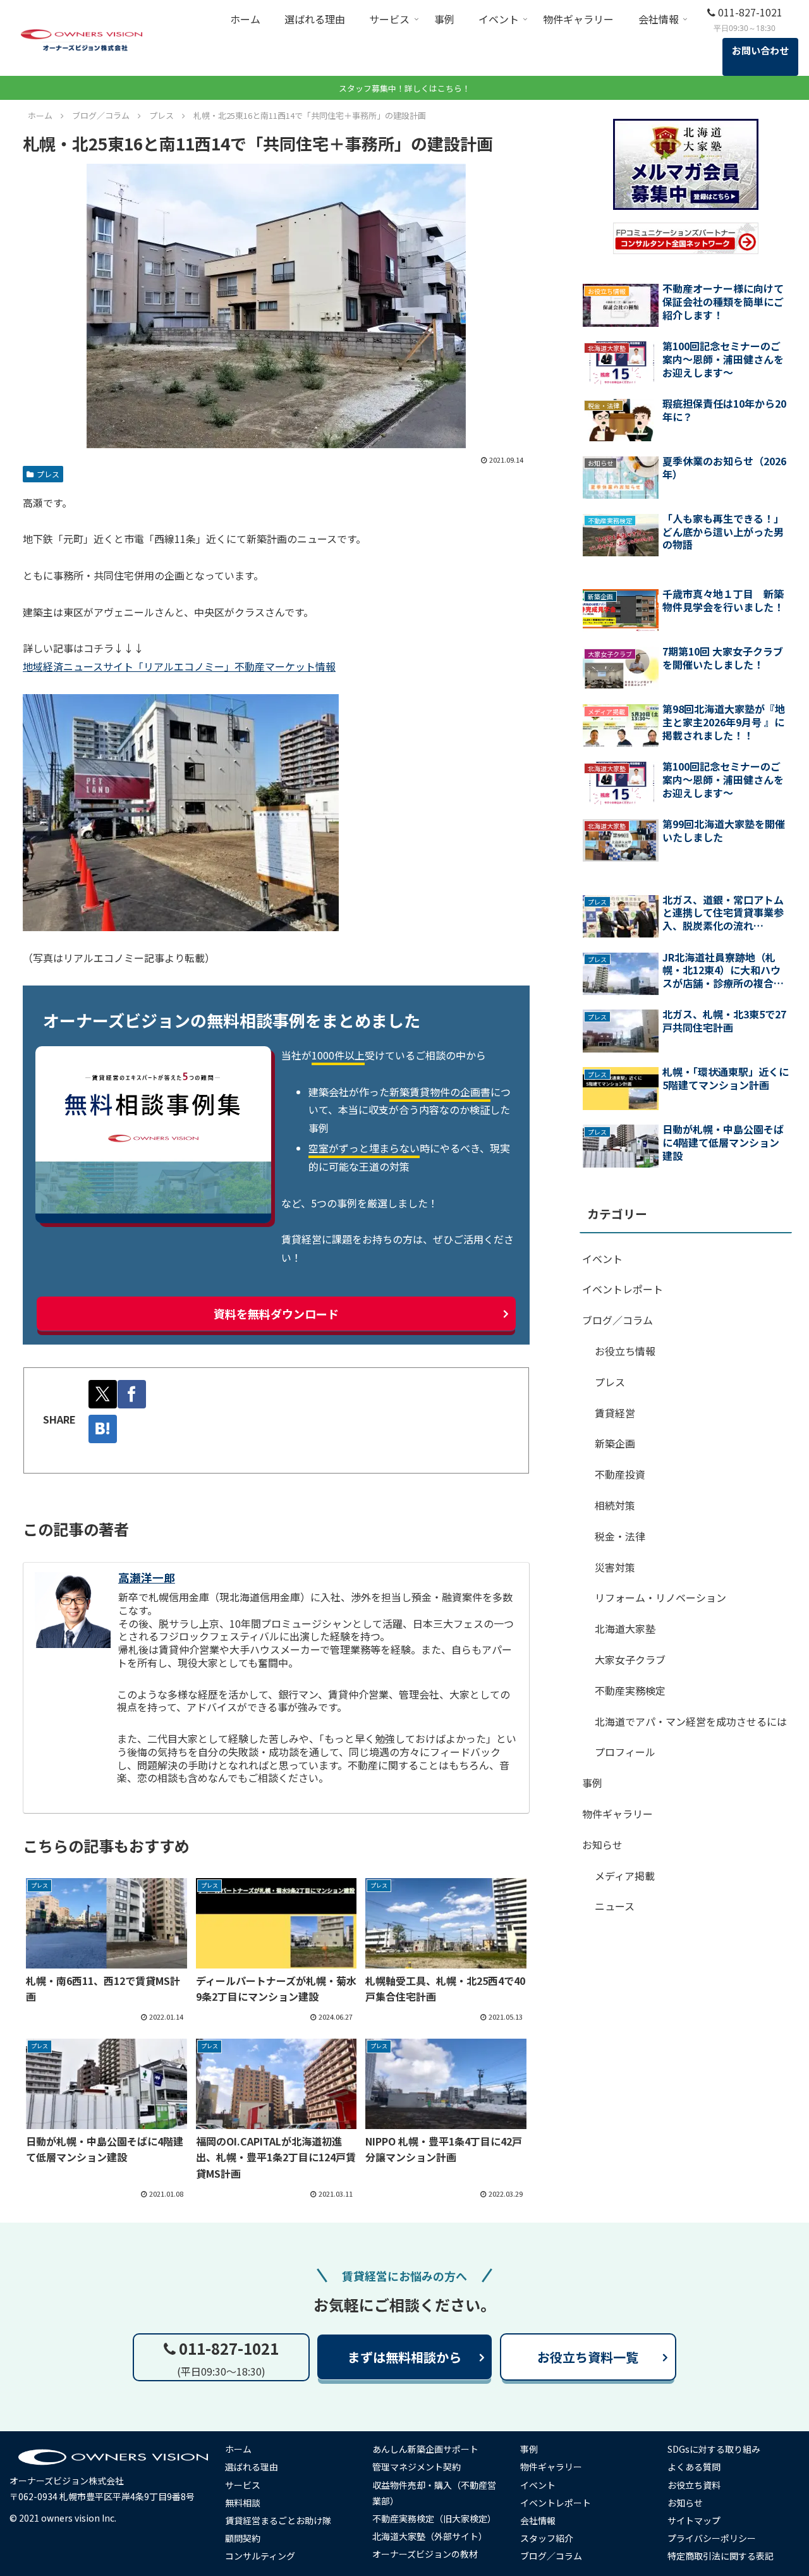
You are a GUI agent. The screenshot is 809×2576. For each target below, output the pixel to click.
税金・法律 (620, 1536)
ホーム (238, 2449)
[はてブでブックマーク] (103, 1429)
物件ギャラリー (617, 1814)
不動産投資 (620, 1474)
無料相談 (243, 2503)
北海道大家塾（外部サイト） (430, 2536)
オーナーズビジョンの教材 (425, 2554)
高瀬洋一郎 (147, 1578)
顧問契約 (243, 2538)
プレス (48, 474)
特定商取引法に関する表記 (721, 2556)
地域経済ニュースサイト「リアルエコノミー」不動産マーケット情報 (179, 666)
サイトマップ (694, 2520)
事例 (592, 1783)
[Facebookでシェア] (132, 1394)
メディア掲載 (625, 1876)
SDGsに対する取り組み (714, 2449)
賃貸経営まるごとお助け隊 (278, 2520)
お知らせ (602, 1845)
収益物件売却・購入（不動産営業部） (434, 2493)
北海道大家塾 (625, 1628)
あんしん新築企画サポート (425, 2449)
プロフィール (625, 1752)
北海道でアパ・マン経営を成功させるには (691, 1721)
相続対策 (615, 1505)
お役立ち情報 (625, 1351)
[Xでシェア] (103, 1394)
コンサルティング (260, 2556)
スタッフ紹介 (547, 2538)
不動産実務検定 (630, 1690)
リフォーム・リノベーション (660, 1597)
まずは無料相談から (404, 2357)
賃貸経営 (615, 1413)
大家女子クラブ (630, 1659)
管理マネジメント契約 (417, 2467)
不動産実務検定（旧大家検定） (434, 2518)
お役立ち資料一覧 (588, 2357)
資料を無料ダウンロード (276, 1314)
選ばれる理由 (252, 2467)
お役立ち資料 (694, 2485)
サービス (243, 2485)
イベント (602, 1259)
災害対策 (615, 1567)
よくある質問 (694, 2467)
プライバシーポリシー (712, 2538)
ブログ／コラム (617, 1320)
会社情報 (538, 2520)
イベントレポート (623, 1289)
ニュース (615, 1906)
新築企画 (615, 1443)
